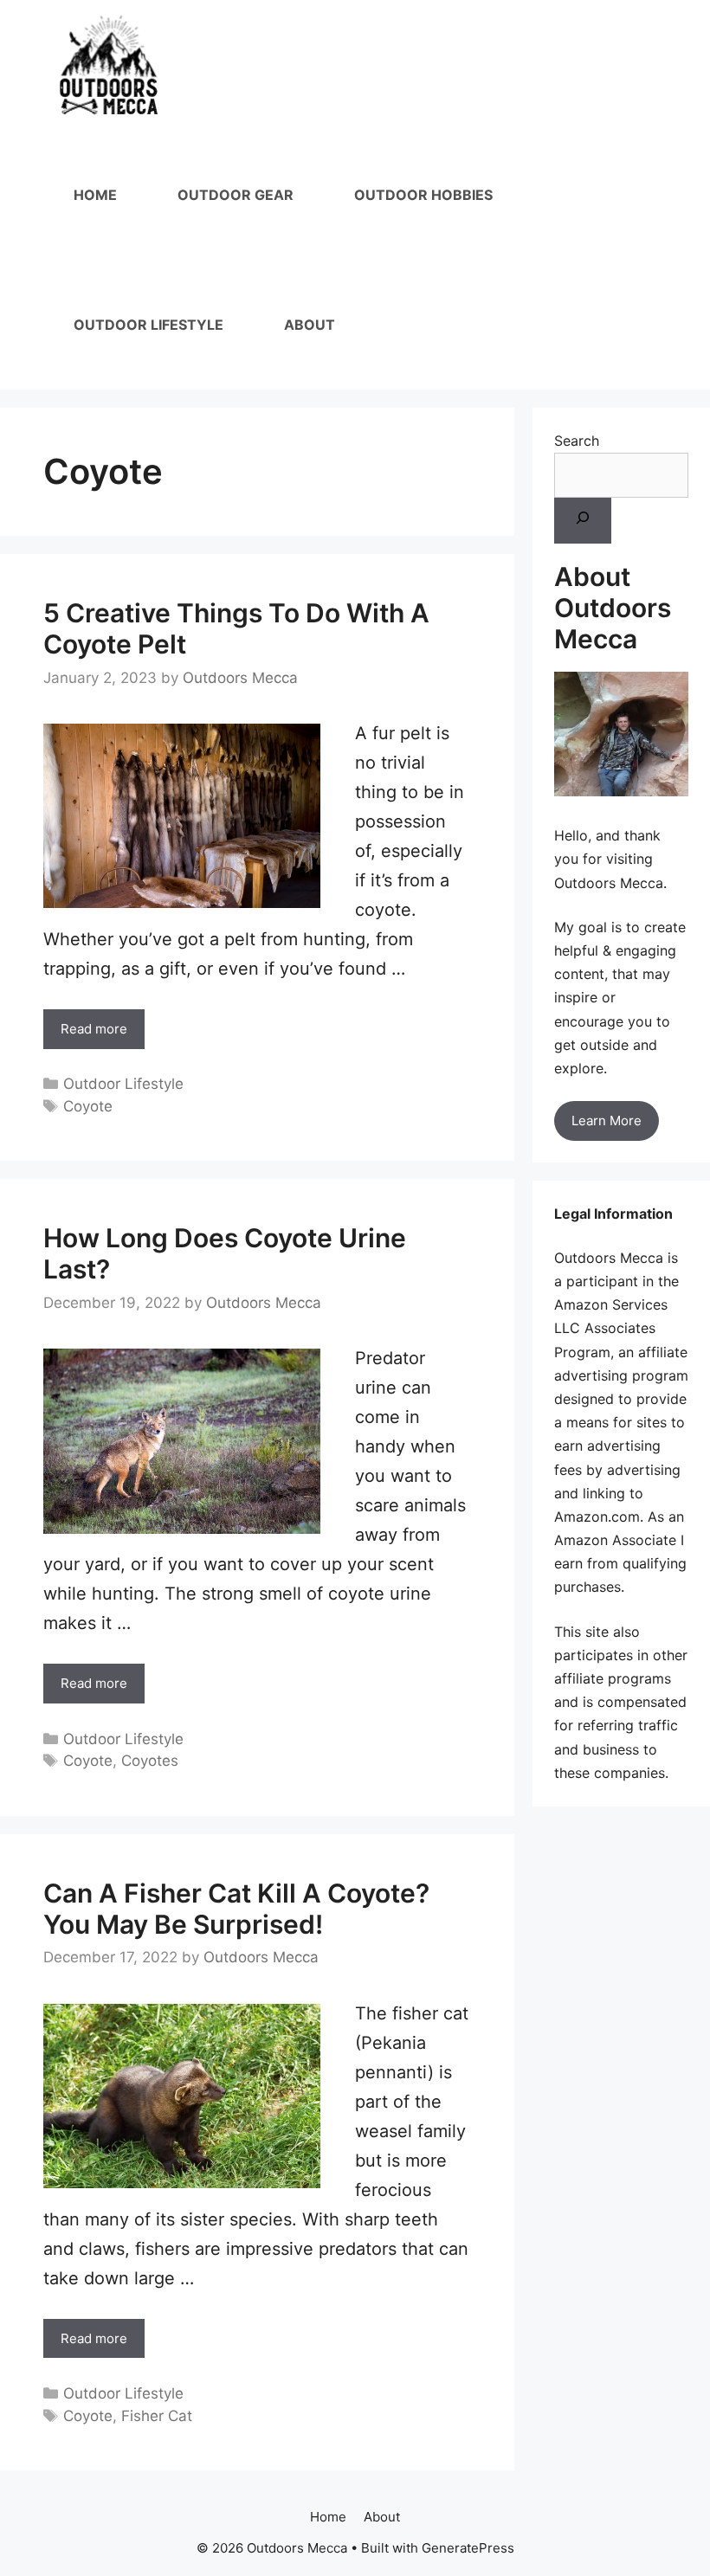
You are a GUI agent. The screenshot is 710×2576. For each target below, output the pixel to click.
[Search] (583, 521)
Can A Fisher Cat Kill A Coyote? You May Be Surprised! (236, 1909)
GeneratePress (468, 2548)
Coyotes (150, 1761)
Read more (94, 1029)
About (310, 325)
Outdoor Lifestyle (148, 325)
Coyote (88, 1106)
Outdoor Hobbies (423, 195)
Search (577, 441)
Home (95, 195)
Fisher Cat (157, 2416)
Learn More (607, 1121)
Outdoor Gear (236, 195)
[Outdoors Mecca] (109, 65)
